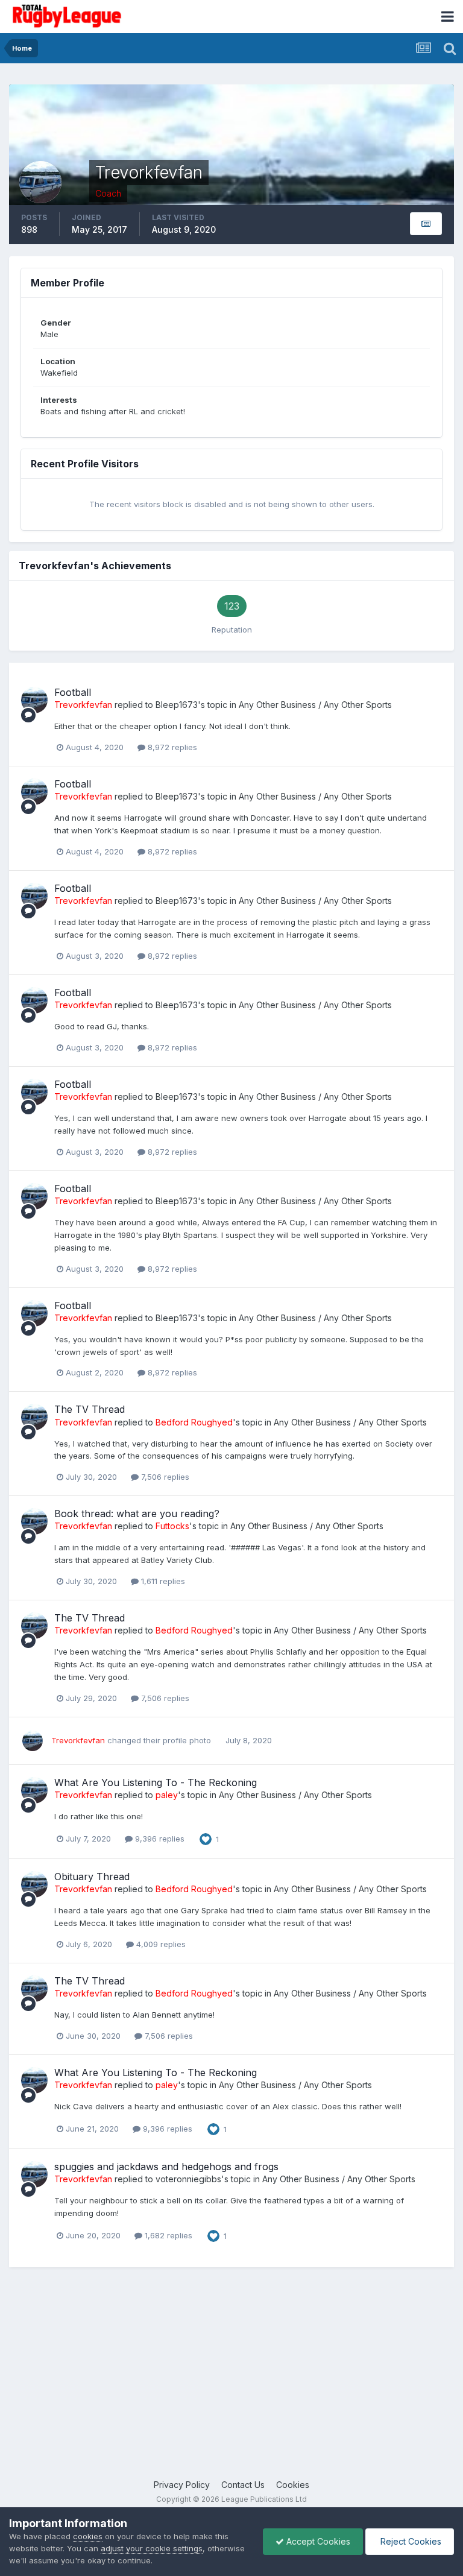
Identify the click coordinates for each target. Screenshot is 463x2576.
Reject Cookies (410, 2541)
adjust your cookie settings (152, 2548)
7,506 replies (164, 1477)
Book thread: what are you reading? (137, 1514)
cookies (88, 2536)
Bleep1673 (177, 705)
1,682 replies (167, 2235)
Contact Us (243, 2485)
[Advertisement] (231, 2382)
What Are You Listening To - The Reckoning (156, 1782)
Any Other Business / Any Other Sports (315, 705)
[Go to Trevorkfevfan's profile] (34, 700)
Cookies (293, 2485)
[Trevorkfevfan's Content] (426, 224)
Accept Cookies (317, 2541)
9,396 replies (159, 1839)
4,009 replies (160, 1944)
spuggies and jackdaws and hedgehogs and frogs (166, 2167)
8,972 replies (171, 747)
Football (73, 692)
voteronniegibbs (188, 2179)
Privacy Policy (182, 2485)
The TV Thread (90, 1409)
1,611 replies (162, 1581)
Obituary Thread (92, 1877)
